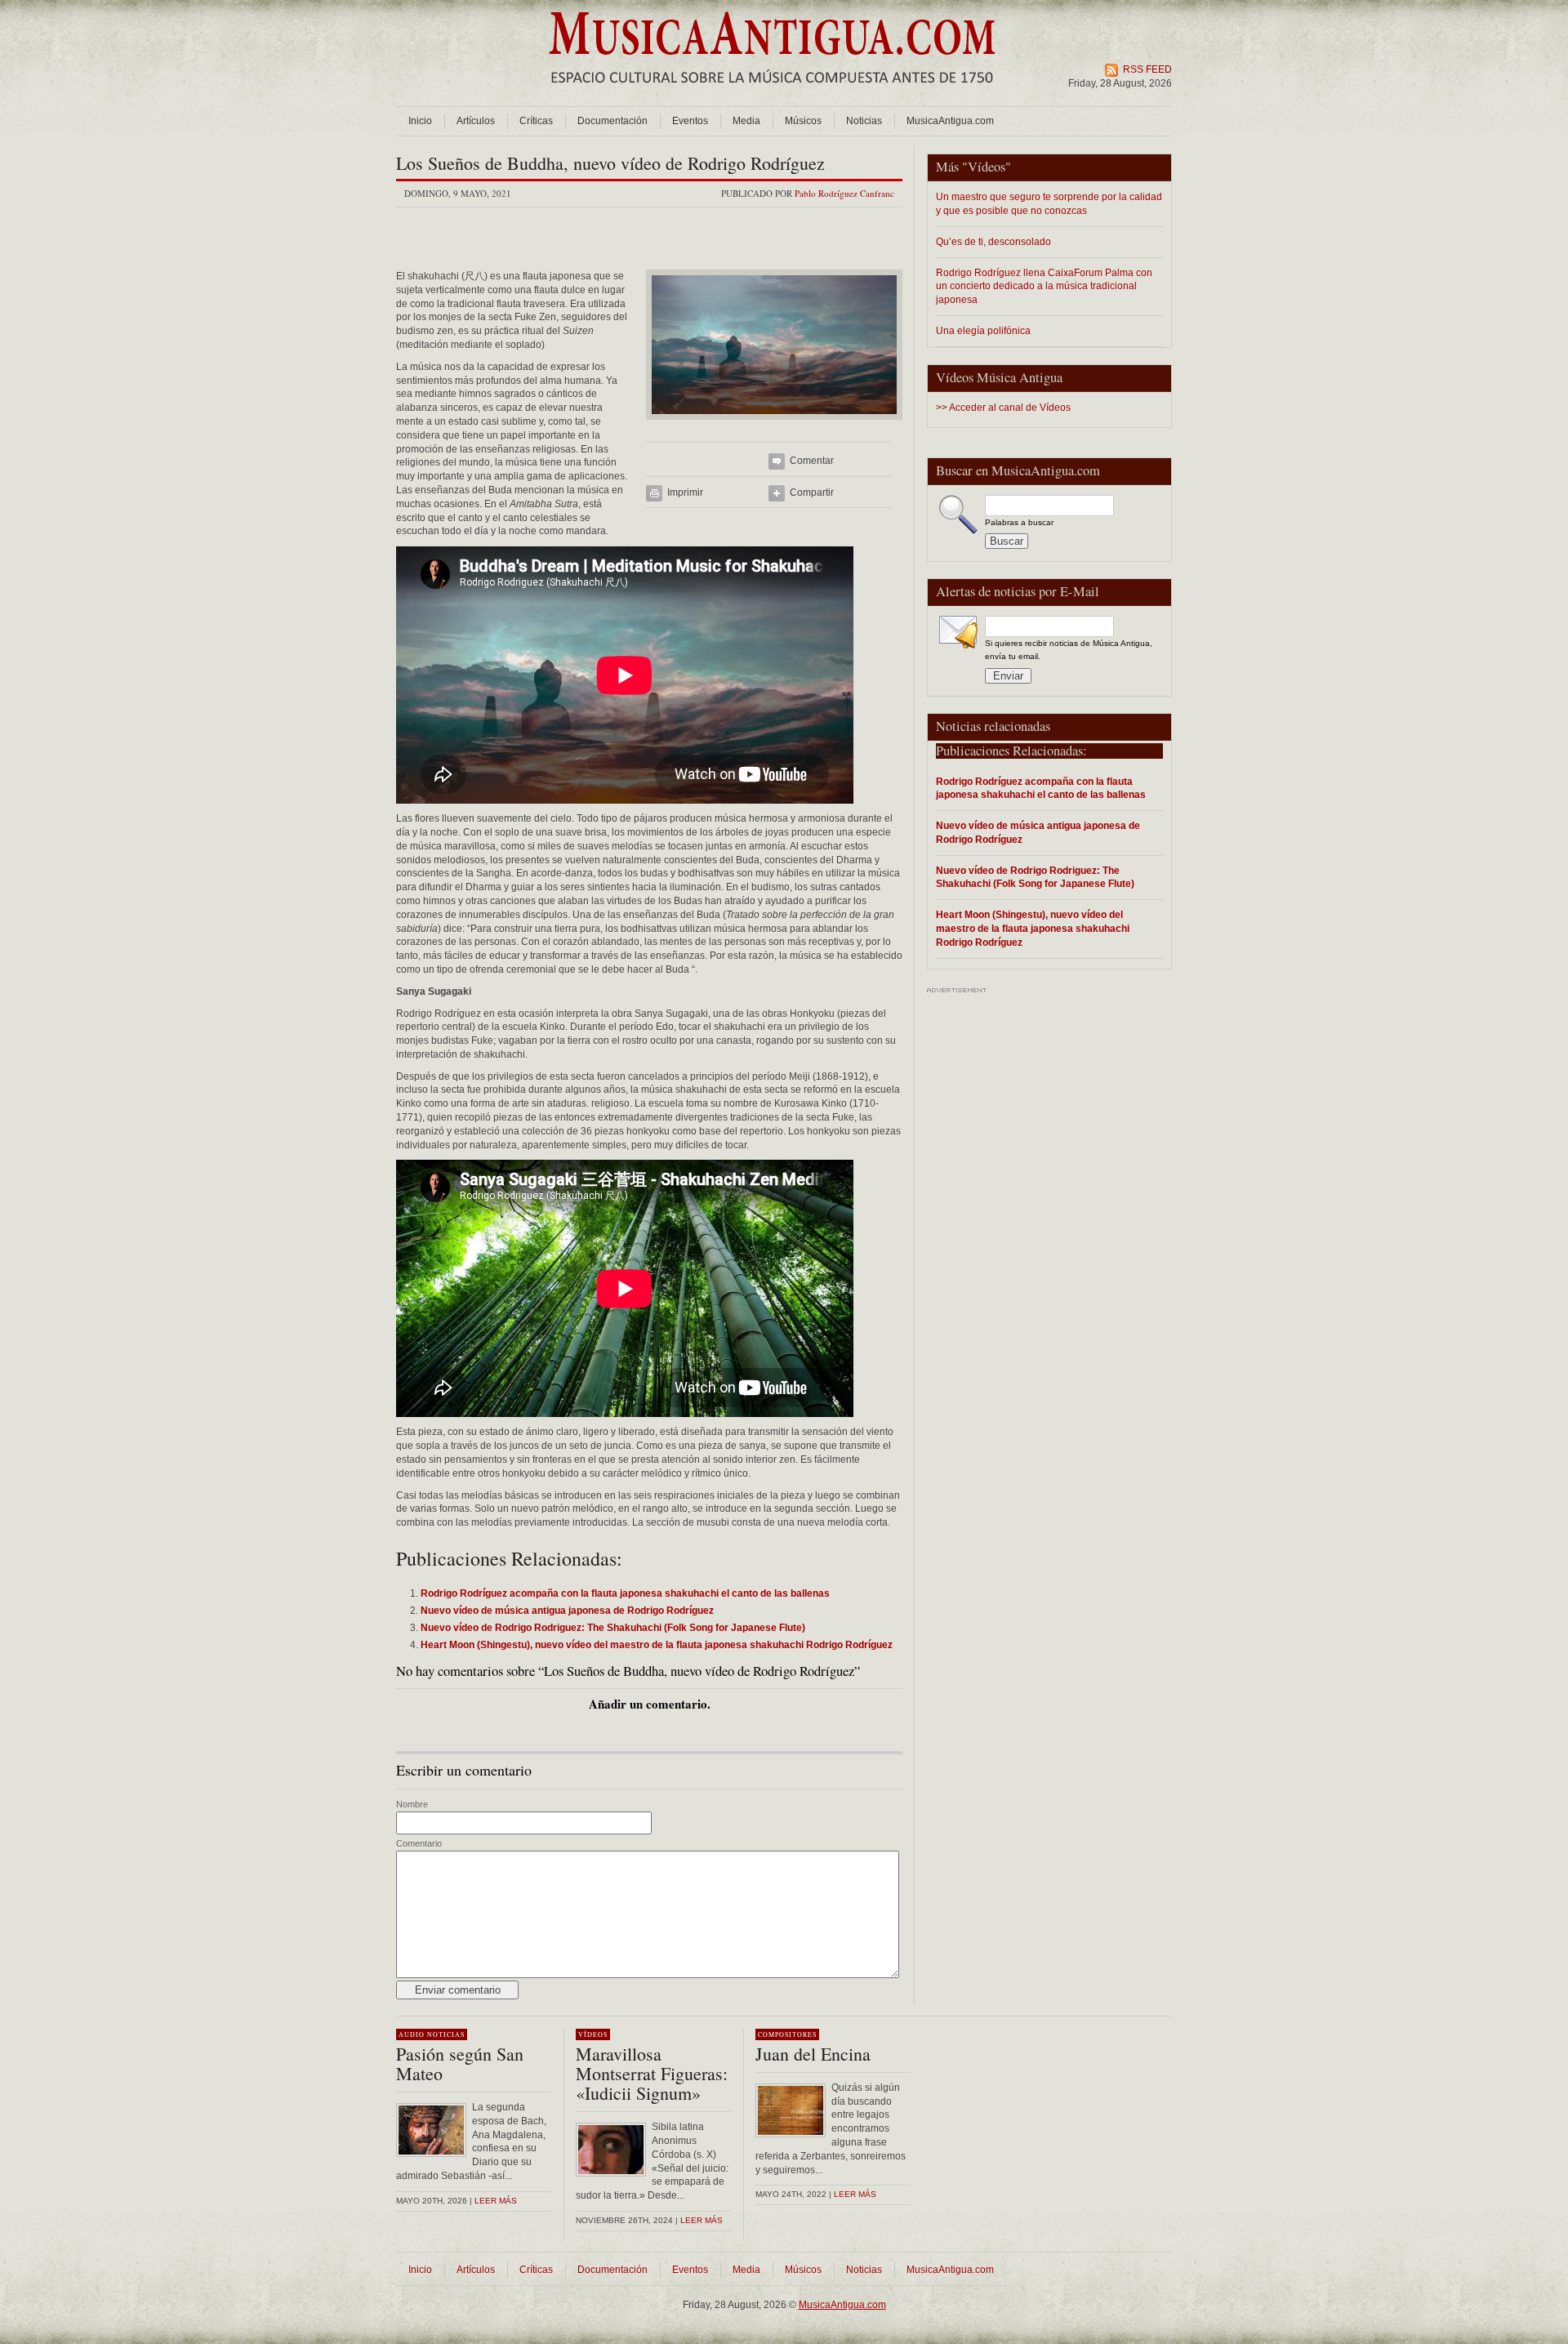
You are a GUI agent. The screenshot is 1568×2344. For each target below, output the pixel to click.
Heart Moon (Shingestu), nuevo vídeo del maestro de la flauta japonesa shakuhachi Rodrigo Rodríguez (1033, 928)
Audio (412, 2034)
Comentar (812, 461)
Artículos (476, 121)
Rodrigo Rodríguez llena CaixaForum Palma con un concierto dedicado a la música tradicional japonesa (1044, 286)
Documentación (612, 121)
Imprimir (685, 492)
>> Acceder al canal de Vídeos (1003, 408)
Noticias (864, 121)
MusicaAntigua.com (950, 121)
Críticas (536, 121)
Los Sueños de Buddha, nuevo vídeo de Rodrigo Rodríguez (610, 163)
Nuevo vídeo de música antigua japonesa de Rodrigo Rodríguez (1038, 832)
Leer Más (702, 2220)
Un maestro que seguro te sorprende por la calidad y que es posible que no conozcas (1049, 203)
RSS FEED (1147, 69)
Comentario (419, 1843)
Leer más (496, 2201)
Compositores (787, 2034)
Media (746, 121)
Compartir (812, 492)
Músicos (803, 121)
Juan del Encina (813, 2054)
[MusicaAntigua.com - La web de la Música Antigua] (772, 94)
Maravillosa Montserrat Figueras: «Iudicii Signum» (652, 2073)
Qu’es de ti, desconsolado (993, 241)
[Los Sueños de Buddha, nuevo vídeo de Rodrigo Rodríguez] (774, 425)
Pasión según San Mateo (460, 2063)
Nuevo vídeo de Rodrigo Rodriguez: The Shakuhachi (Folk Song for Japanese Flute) (1035, 877)
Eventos (690, 121)
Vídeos (987, 167)
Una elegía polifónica (983, 330)
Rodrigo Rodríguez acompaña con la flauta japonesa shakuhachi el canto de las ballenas (1041, 788)
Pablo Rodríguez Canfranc (844, 193)
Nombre (412, 1804)
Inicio (420, 121)
